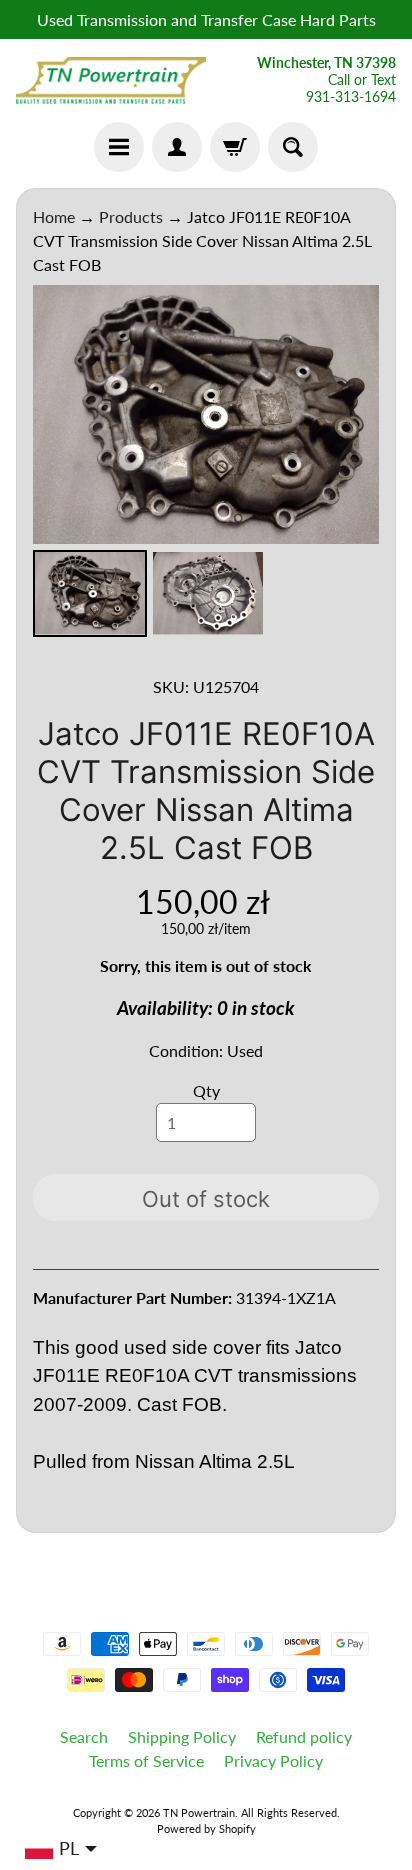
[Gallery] (206, 464)
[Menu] (119, 147)
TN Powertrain (199, 1812)
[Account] (177, 147)
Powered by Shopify (206, 1828)
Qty (206, 1090)
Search (84, 1736)
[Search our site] (293, 147)
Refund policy (304, 1736)
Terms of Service (146, 1760)
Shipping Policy (182, 1736)
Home (54, 216)
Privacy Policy (273, 1760)
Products (131, 216)
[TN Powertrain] (111, 81)
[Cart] (235, 147)
